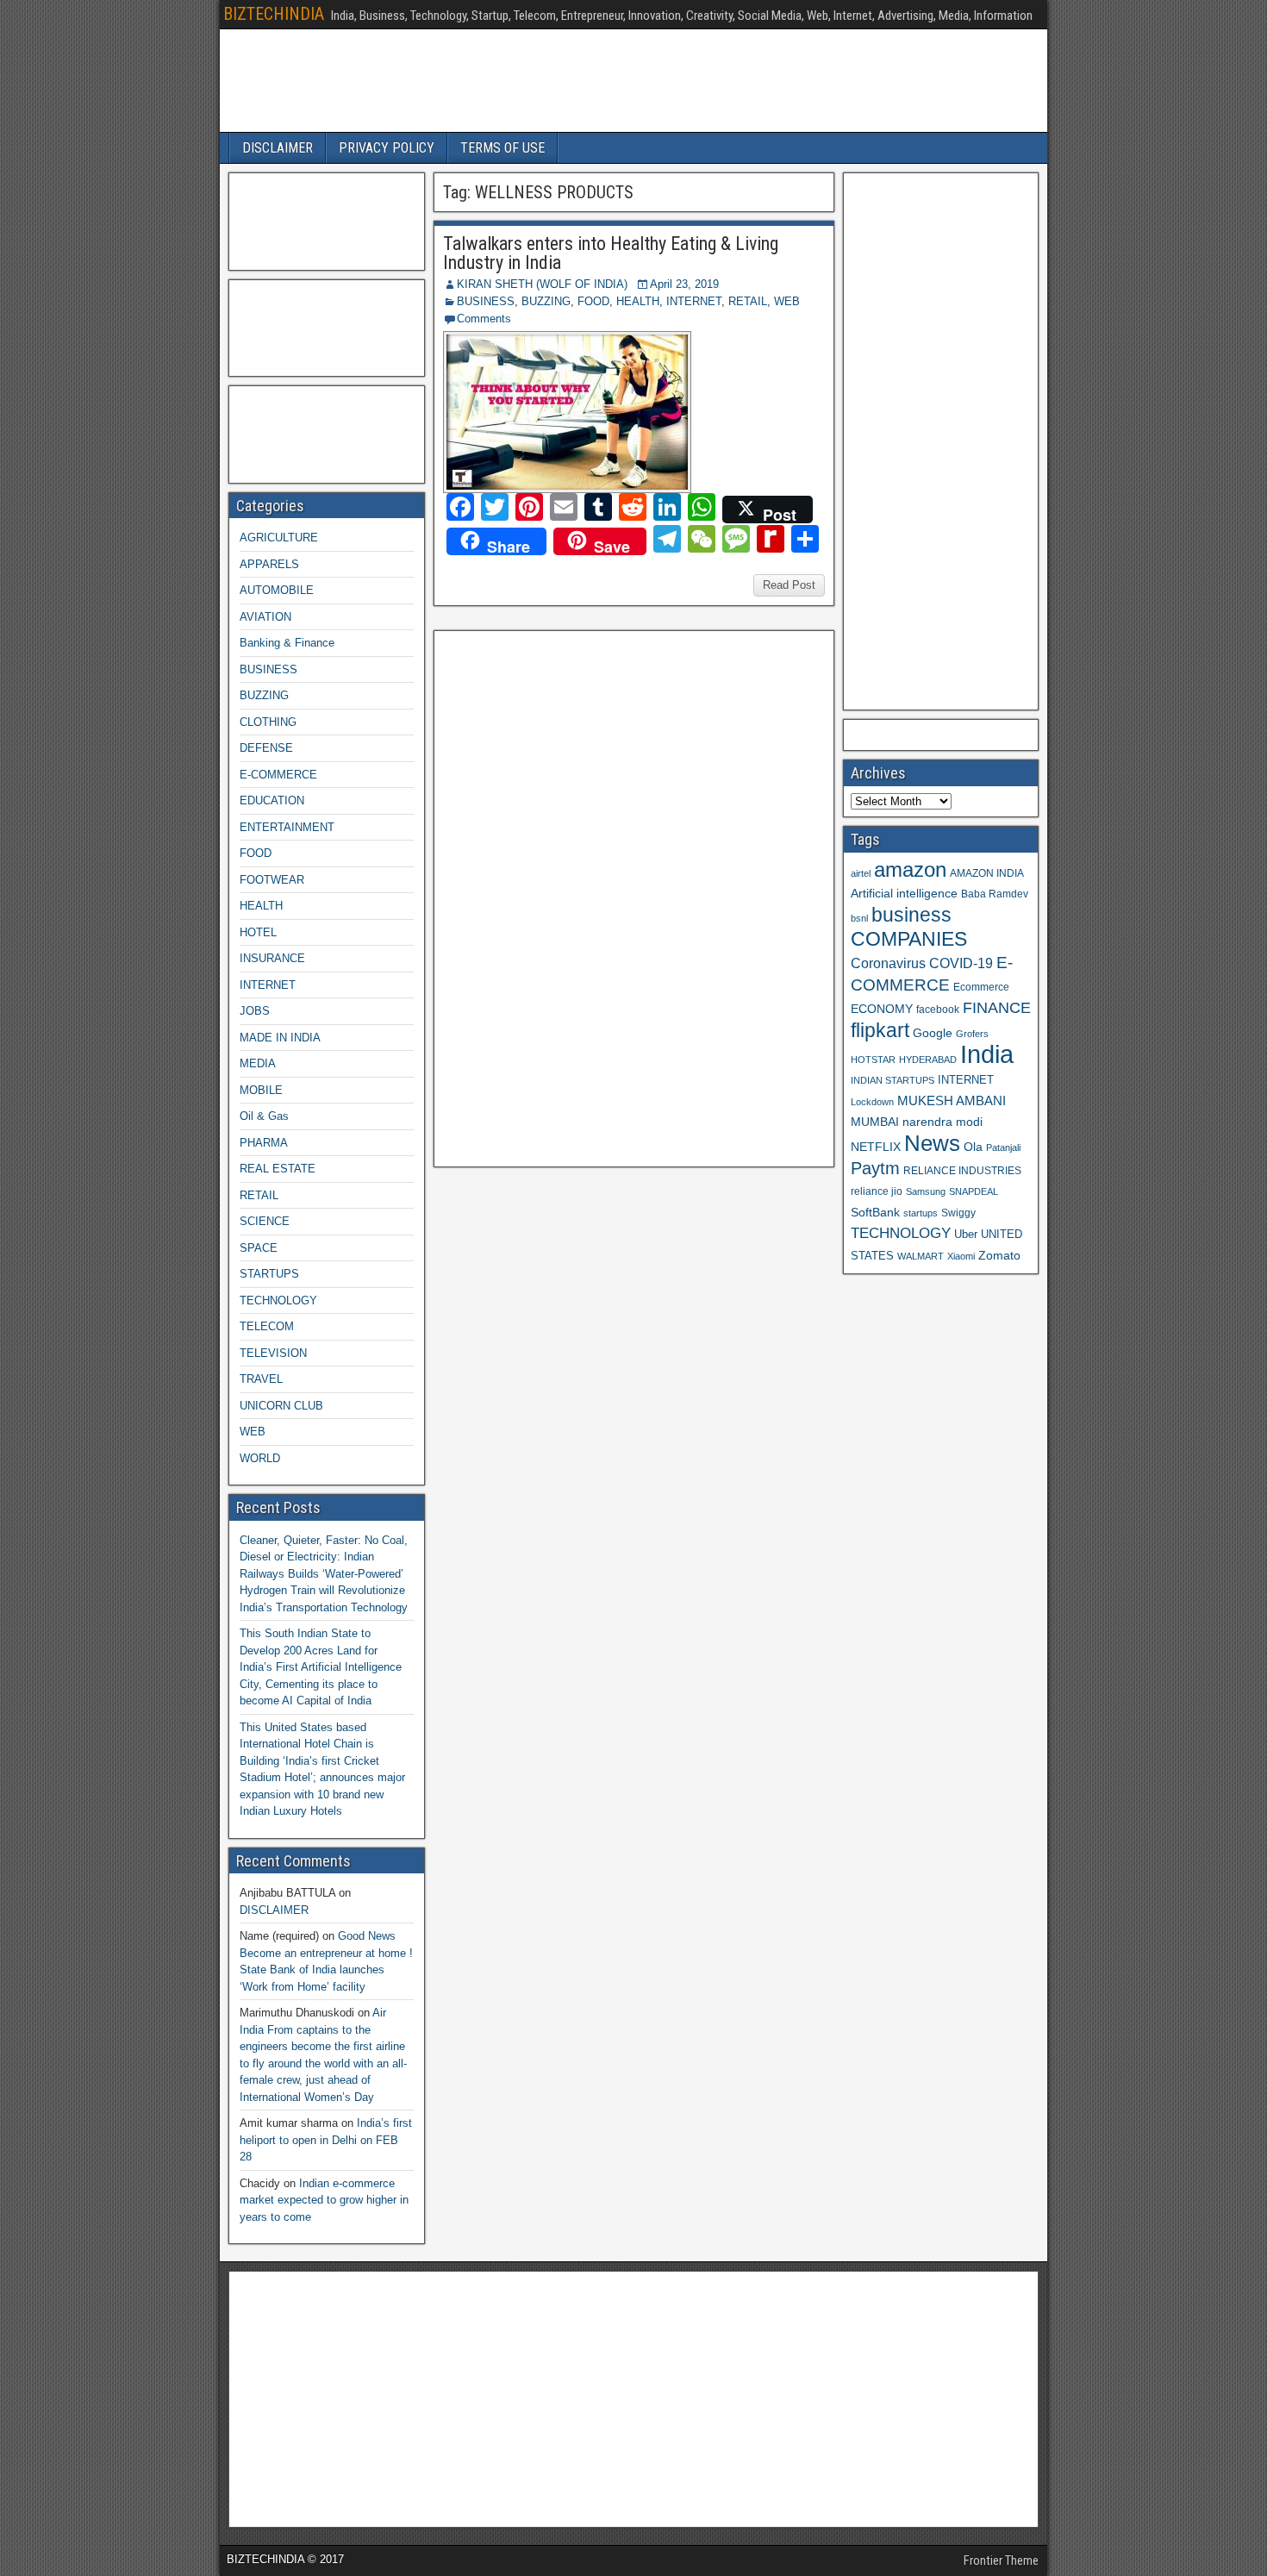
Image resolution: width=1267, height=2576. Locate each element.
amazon (910, 869)
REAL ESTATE (278, 1169)
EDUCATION (272, 800)
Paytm (875, 1168)
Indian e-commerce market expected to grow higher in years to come (324, 2200)
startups (921, 1213)
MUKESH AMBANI (952, 1100)
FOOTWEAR (272, 880)
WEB (787, 301)
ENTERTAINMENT (287, 827)
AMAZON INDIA (987, 873)
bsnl (859, 918)
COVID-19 (961, 963)
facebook (938, 1009)
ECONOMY (882, 1009)
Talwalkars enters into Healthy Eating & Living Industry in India (611, 253)
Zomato (999, 1255)
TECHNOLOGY (278, 1301)
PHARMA (264, 1143)
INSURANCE (272, 958)
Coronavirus (888, 963)
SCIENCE (265, 1221)
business (911, 915)
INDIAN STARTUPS (893, 1080)
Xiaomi (961, 1256)
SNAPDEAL (974, 1191)
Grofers (972, 1034)
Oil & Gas (264, 1116)
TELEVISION (273, 1353)
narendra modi (942, 1122)
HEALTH (638, 301)
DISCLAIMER (278, 148)
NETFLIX (876, 1147)
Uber (966, 1235)
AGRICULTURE (279, 538)
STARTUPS (269, 1274)
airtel (861, 873)
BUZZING (546, 301)
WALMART (921, 1256)
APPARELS (269, 564)
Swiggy (958, 1213)
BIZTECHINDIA (274, 14)
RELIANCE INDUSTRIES (962, 1170)
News (932, 1143)
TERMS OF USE (502, 148)
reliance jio (877, 1191)
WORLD (260, 1458)
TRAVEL (261, 1379)
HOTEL (258, 932)
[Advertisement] (571, 897)
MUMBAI (875, 1122)
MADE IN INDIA (280, 1038)
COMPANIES (909, 939)
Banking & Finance (287, 643)
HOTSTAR (873, 1060)
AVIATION (265, 617)
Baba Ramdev (995, 894)
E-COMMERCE (278, 775)
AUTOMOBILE (277, 590)
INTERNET (694, 301)
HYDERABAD (928, 1060)
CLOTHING (268, 722)
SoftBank (875, 1212)
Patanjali (1003, 1147)
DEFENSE (266, 748)
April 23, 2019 (684, 284)
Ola (973, 1147)
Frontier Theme (1001, 2560)
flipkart (880, 1030)
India (987, 1054)
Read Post (789, 585)
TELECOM (267, 1326)
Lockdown (872, 1102)
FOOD (593, 301)
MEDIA (258, 1063)
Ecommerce (981, 987)
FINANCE (997, 1008)
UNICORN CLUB (281, 1406)
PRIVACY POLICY (387, 148)
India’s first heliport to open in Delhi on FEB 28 (326, 2140)
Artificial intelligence (904, 894)
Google (933, 1033)
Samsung (926, 1191)
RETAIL (748, 301)
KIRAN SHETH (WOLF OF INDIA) (542, 284)
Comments (484, 319)
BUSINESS (486, 301)
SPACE (259, 1248)
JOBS (255, 1011)
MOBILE (261, 1090)
